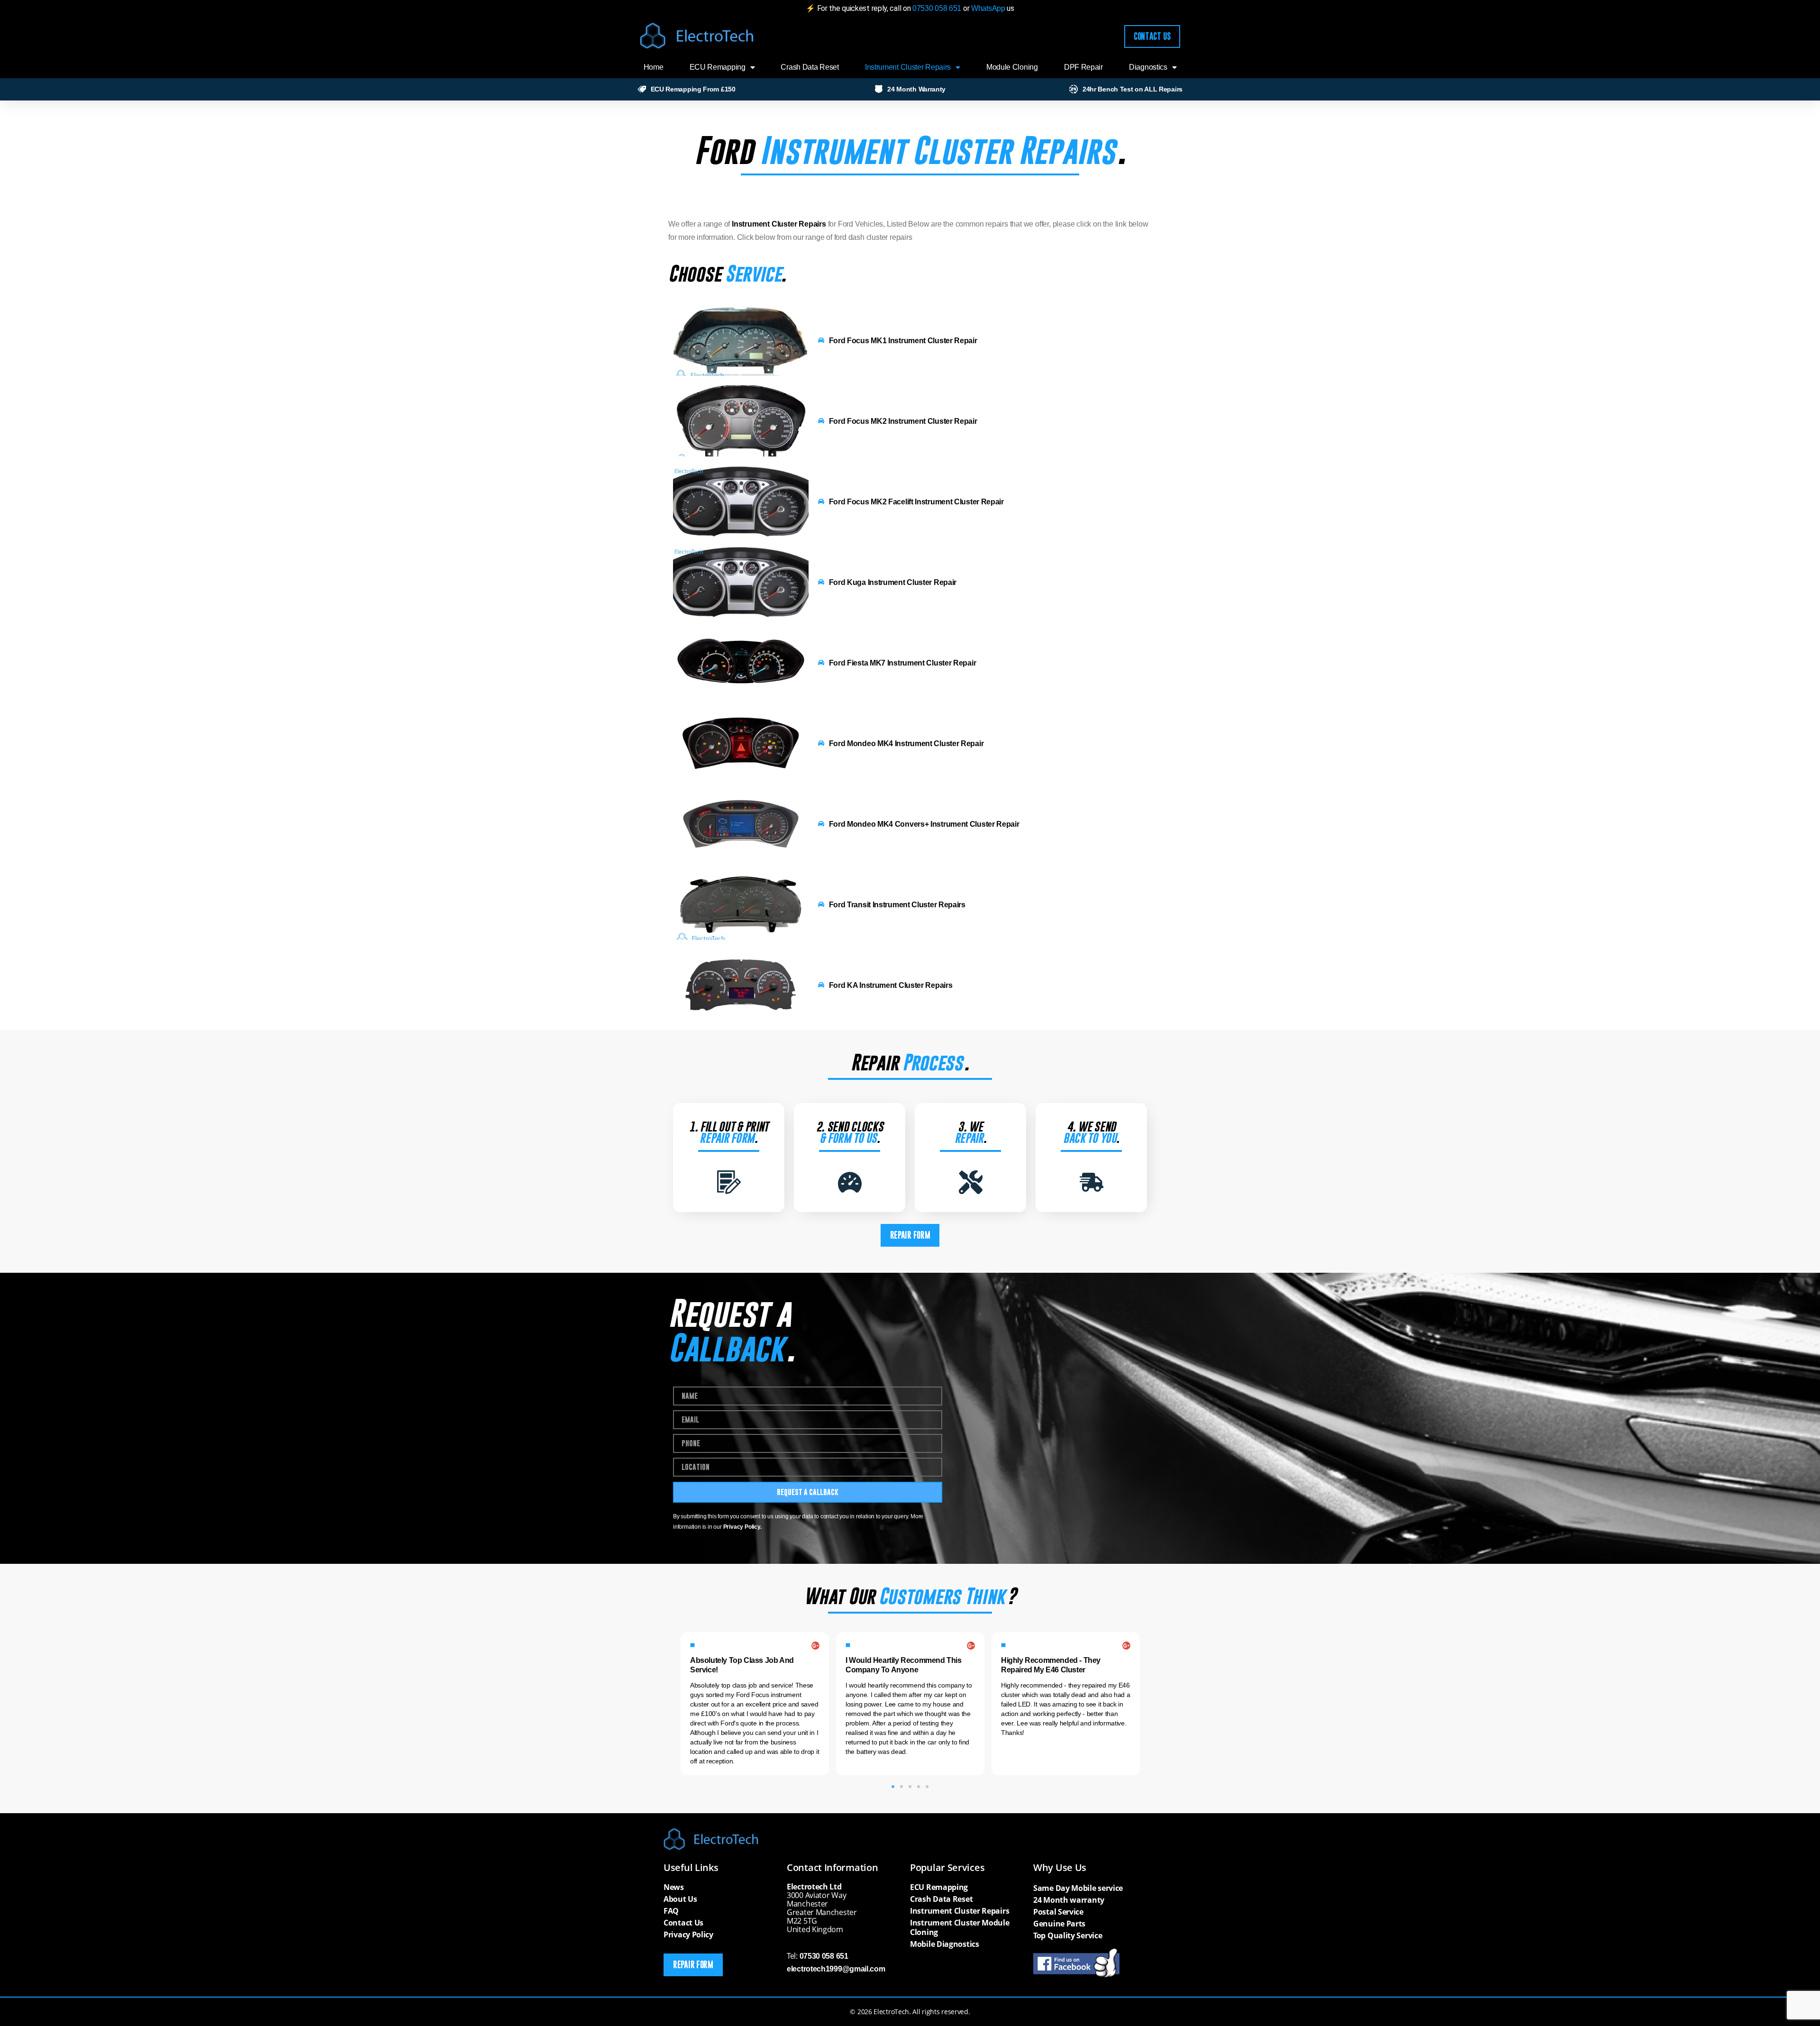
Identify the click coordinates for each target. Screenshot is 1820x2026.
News (674, 1887)
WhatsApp (989, 8)
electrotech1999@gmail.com (836, 1969)
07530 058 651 (937, 8)
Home (654, 67)
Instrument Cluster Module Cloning (960, 1927)
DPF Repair (1083, 67)
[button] (893, 1787)
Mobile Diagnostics (945, 1944)
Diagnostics (1148, 67)
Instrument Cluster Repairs (908, 67)
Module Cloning (1012, 67)
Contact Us (683, 1923)
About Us (680, 1899)
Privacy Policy (688, 1935)
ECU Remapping (718, 67)
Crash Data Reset (810, 67)
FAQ (671, 1911)
